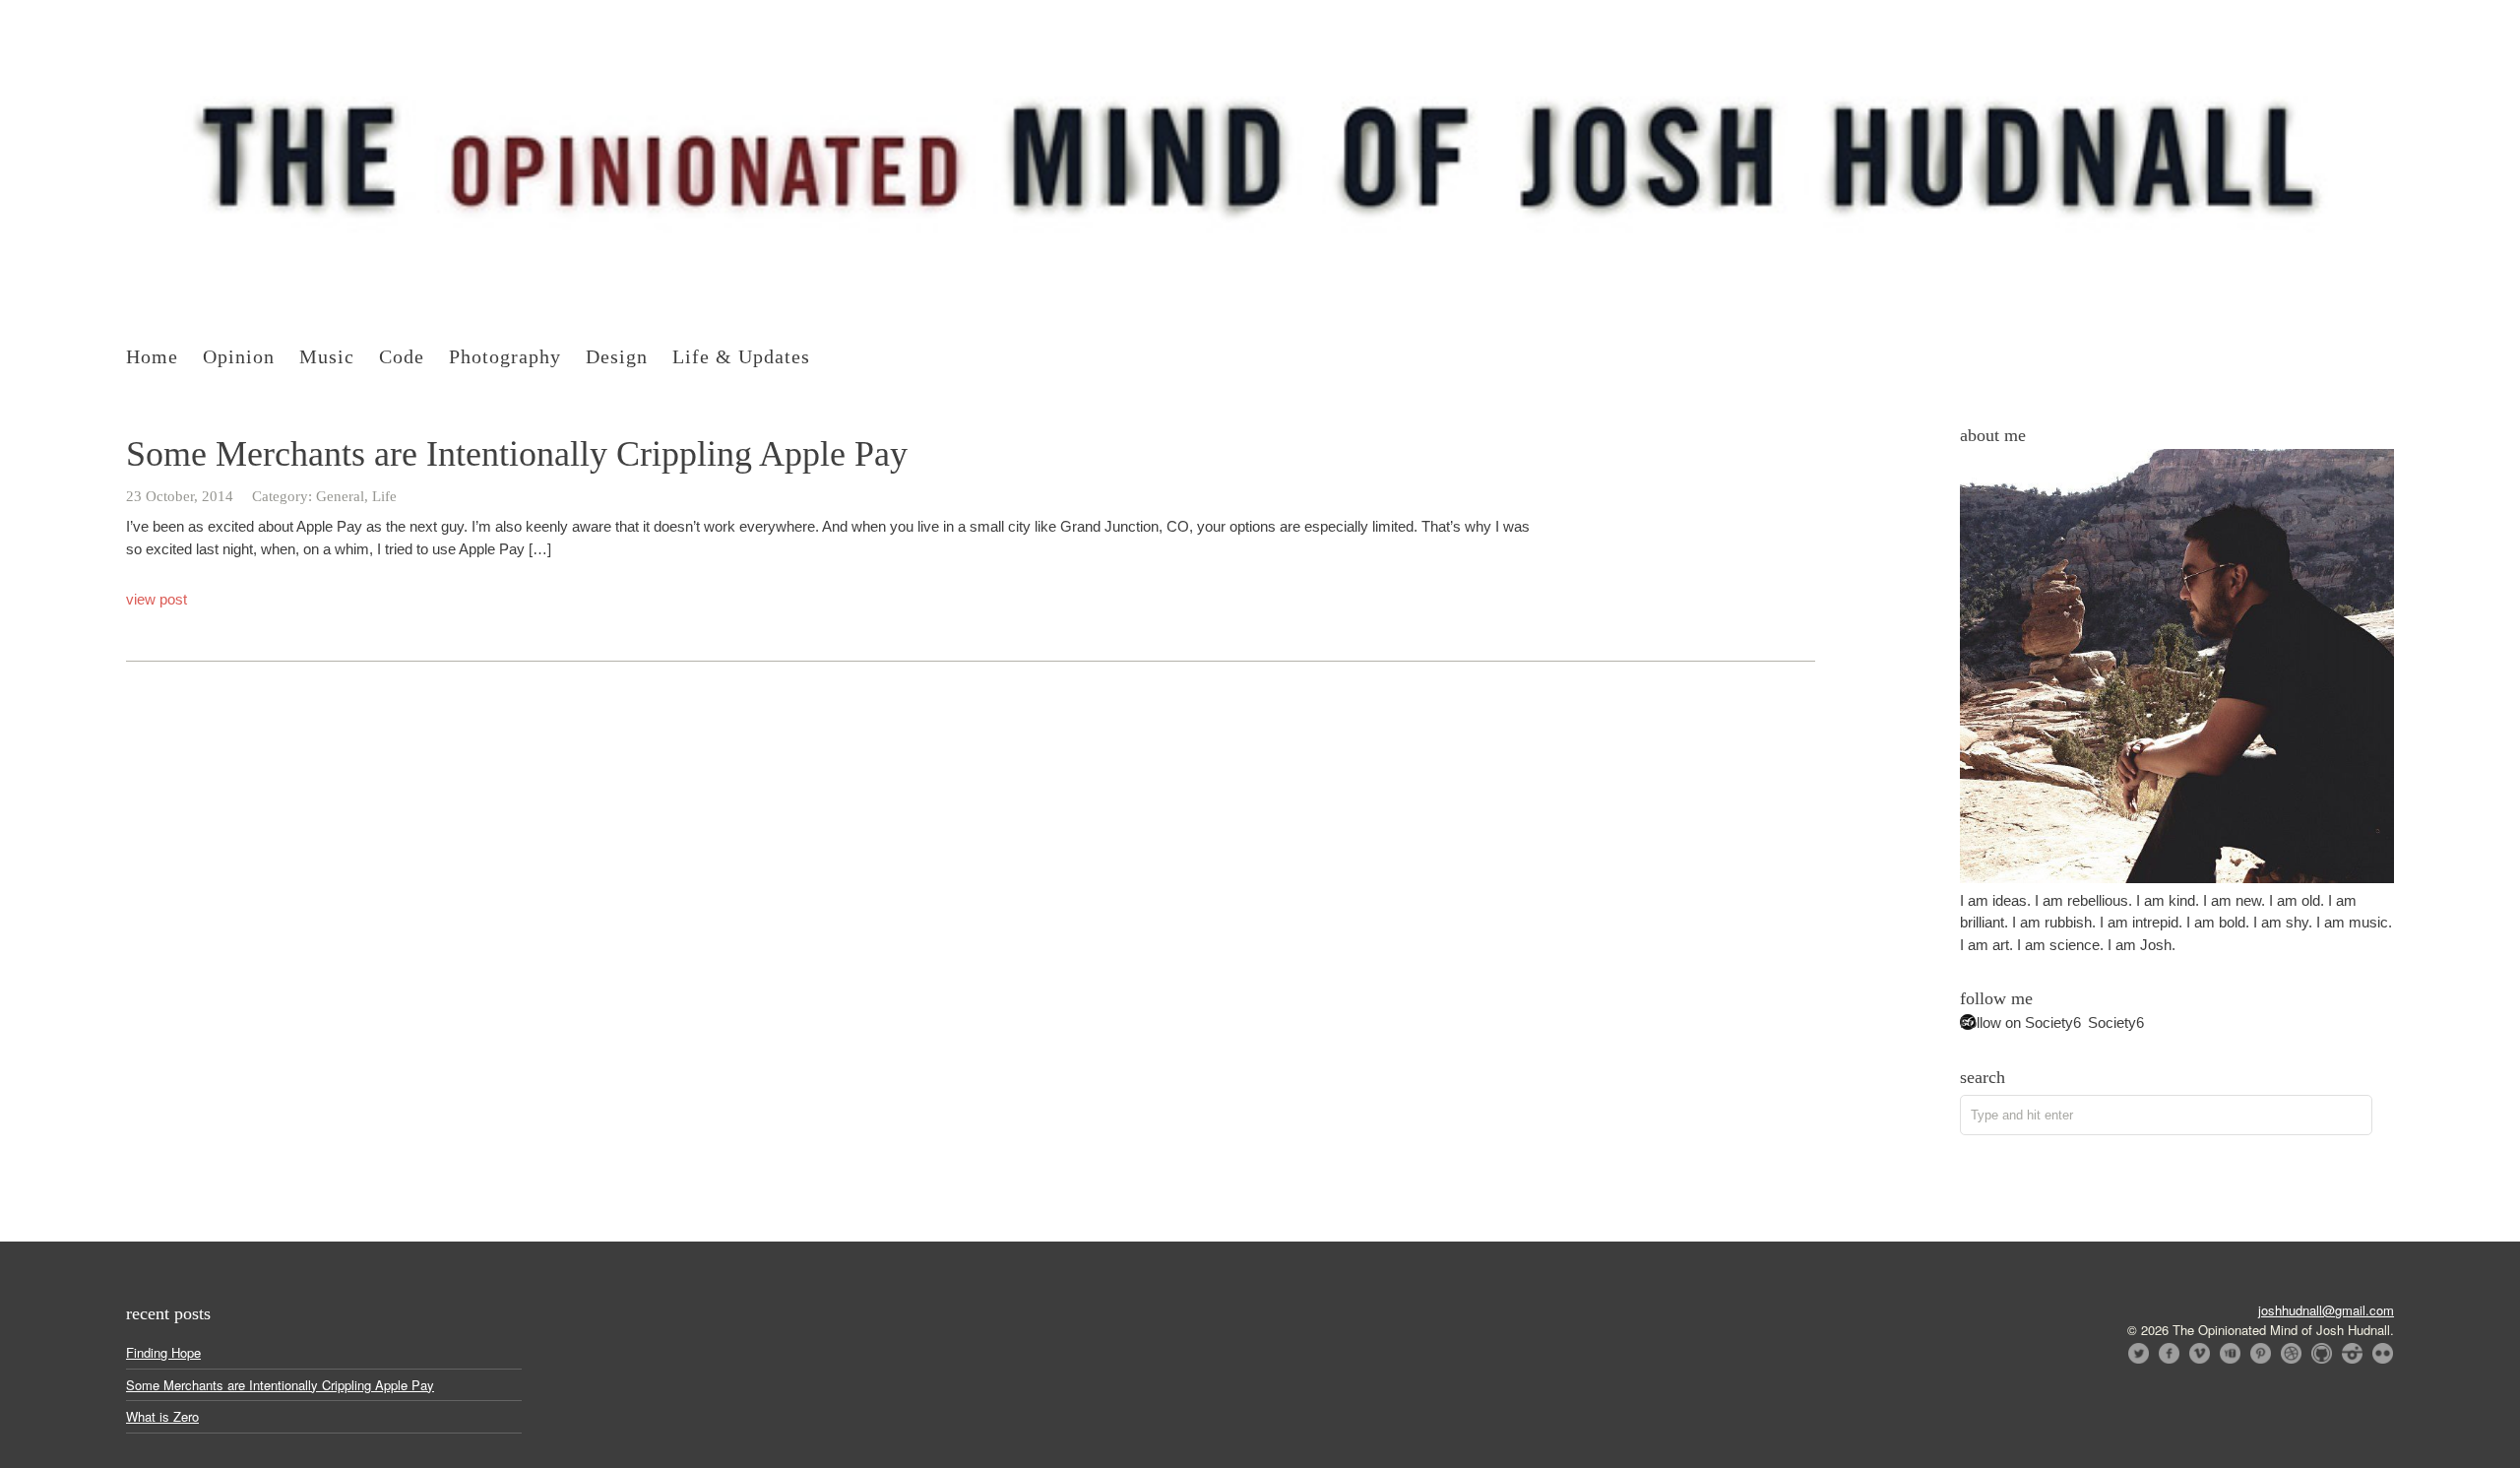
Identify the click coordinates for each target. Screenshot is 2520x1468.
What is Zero (162, 1416)
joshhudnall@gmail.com (2326, 1310)
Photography (505, 356)
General (340, 496)
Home (152, 356)
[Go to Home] (1260, 285)
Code (402, 356)
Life (384, 496)
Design (617, 356)
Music (327, 356)
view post (157, 599)
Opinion (239, 356)
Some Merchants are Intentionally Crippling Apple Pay (517, 454)
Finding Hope (163, 1352)
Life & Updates (741, 356)
